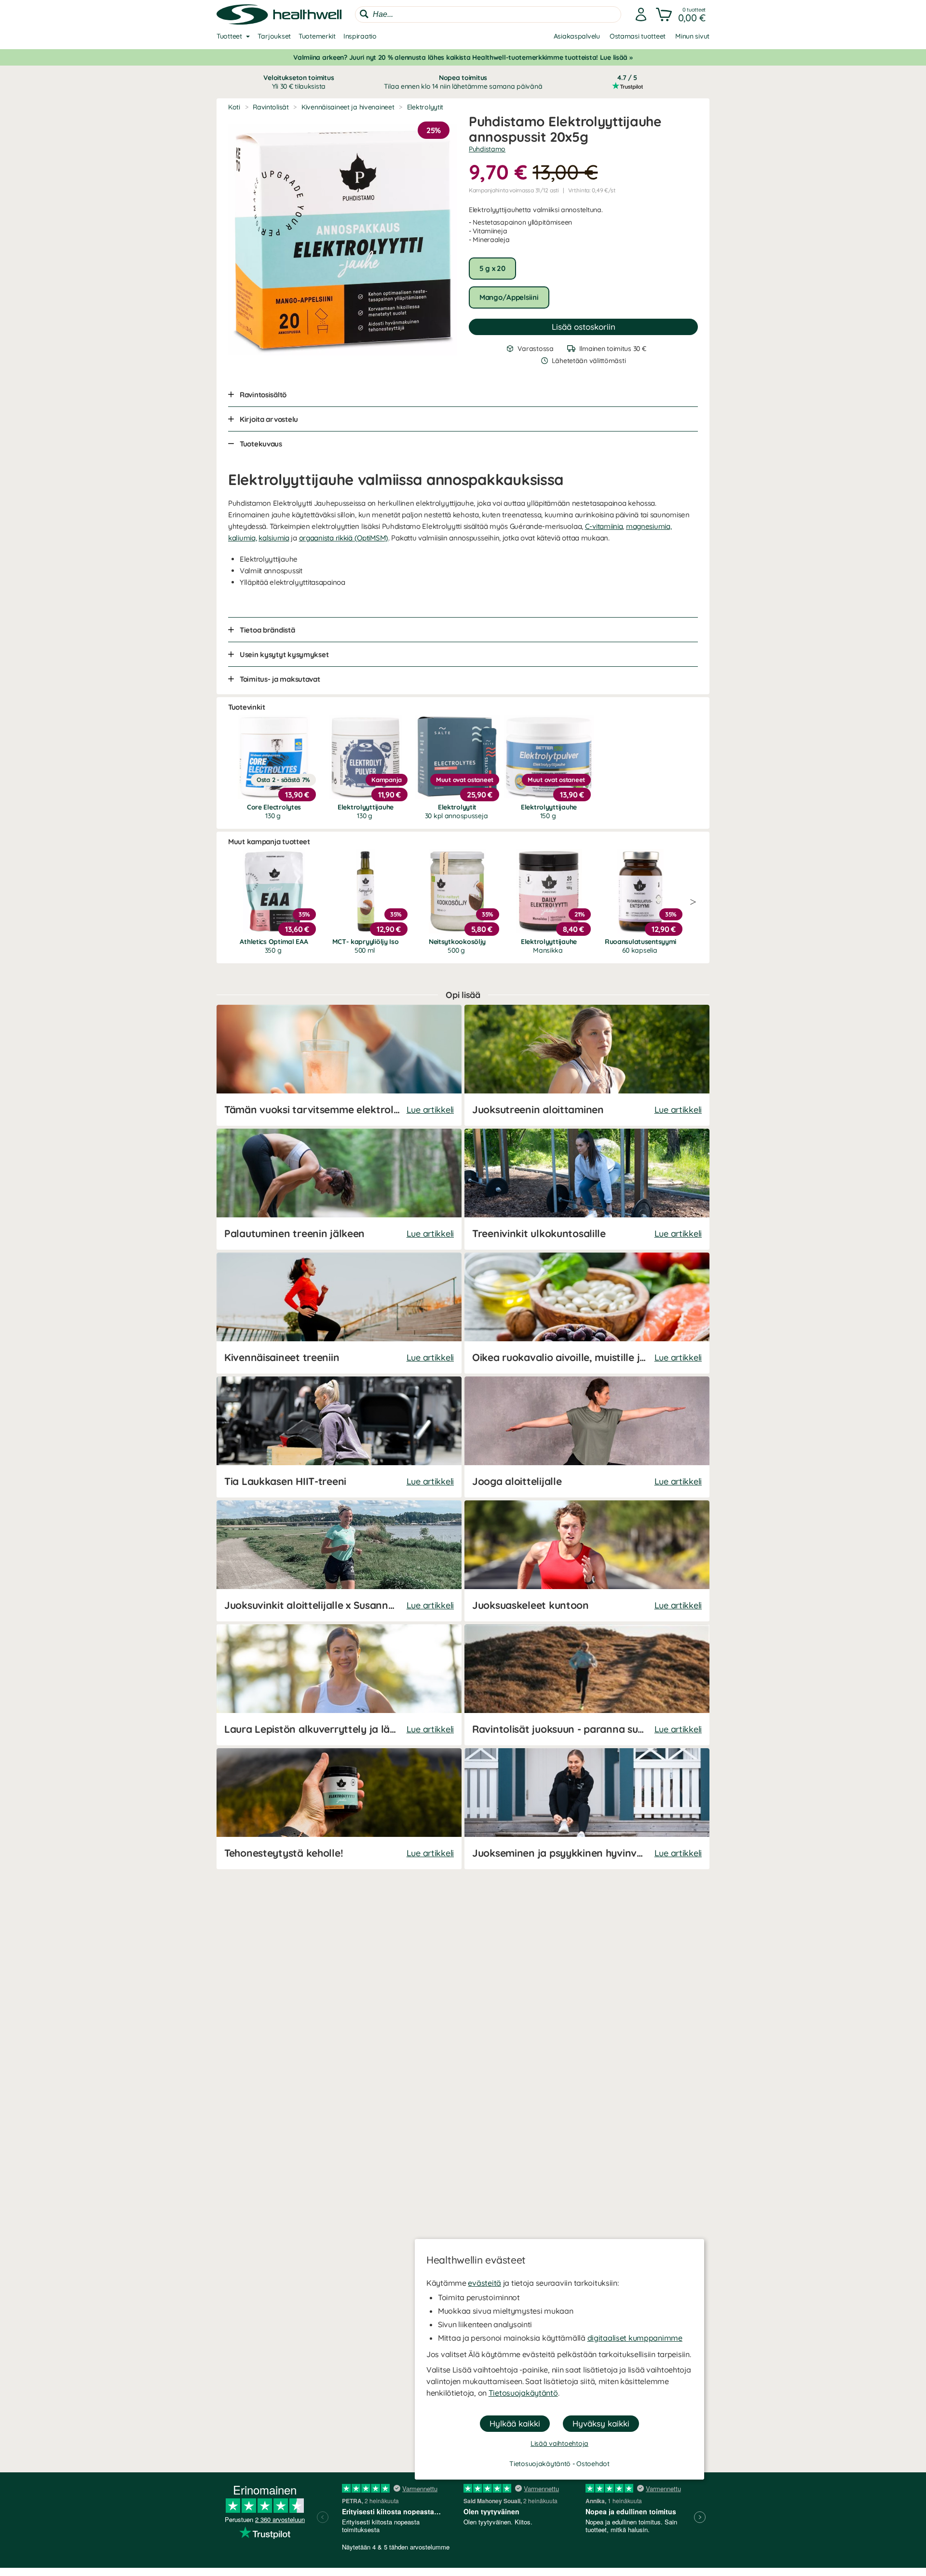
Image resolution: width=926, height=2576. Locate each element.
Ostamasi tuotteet (638, 36)
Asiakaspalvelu (577, 36)
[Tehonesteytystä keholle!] (339, 1809)
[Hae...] (364, 14)
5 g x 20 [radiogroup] (492, 268)
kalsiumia (274, 538)
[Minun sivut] (641, 14)
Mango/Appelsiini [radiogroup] (509, 297)
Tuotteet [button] (229, 36)
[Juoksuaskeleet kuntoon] (587, 1561)
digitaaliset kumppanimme (635, 2338)
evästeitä (484, 2283)
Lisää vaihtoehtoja (559, 2443)
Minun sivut (692, 36)
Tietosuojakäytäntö (523, 2393)
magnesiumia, (649, 526)
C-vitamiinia (604, 526)
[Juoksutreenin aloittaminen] (587, 1065)
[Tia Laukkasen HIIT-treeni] (339, 1437)
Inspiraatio (360, 36)
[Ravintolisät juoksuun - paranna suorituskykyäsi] (587, 1685)
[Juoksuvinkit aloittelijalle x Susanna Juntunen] (339, 1561)
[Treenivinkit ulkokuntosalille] (587, 1189)
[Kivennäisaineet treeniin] (339, 1313)
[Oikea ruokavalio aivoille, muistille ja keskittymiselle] (587, 1313)
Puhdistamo (487, 149)
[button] (682, 14)
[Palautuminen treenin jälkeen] (339, 1189)
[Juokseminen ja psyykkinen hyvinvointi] (587, 1809)
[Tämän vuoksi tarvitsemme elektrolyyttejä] (339, 1065)
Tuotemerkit (317, 36)
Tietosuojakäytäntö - (543, 2464)
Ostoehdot (593, 2464)
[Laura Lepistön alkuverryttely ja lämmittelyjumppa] (339, 1685)
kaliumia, (242, 538)
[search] (488, 14)
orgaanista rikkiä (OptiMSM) (344, 538)
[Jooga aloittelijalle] (587, 1437)
